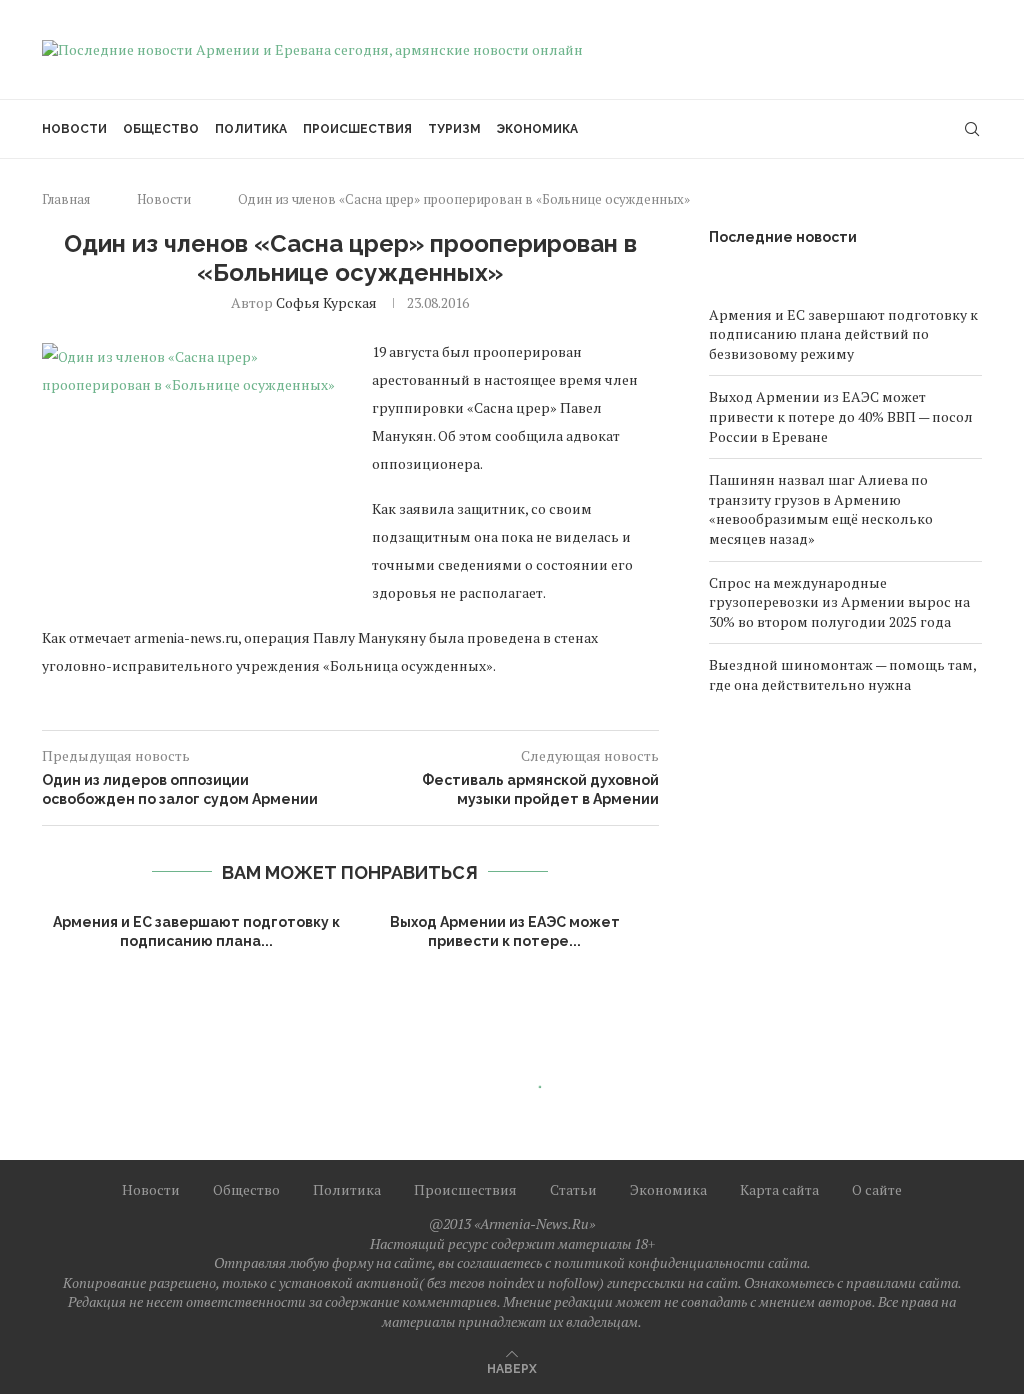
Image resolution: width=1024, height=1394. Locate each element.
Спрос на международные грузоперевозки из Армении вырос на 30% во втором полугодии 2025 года (839, 602)
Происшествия (357, 129)
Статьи (573, 1189)
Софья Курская (326, 302)
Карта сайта (779, 1189)
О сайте (877, 1189)
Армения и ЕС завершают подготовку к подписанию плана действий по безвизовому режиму (843, 334)
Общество (161, 129)
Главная (66, 199)
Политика (251, 129)
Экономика (537, 129)
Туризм (454, 129)
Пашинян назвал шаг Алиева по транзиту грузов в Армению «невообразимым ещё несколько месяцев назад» (821, 509)
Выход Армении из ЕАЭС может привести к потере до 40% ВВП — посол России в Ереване (841, 416)
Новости (74, 129)
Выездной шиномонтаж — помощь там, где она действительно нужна (842, 674)
